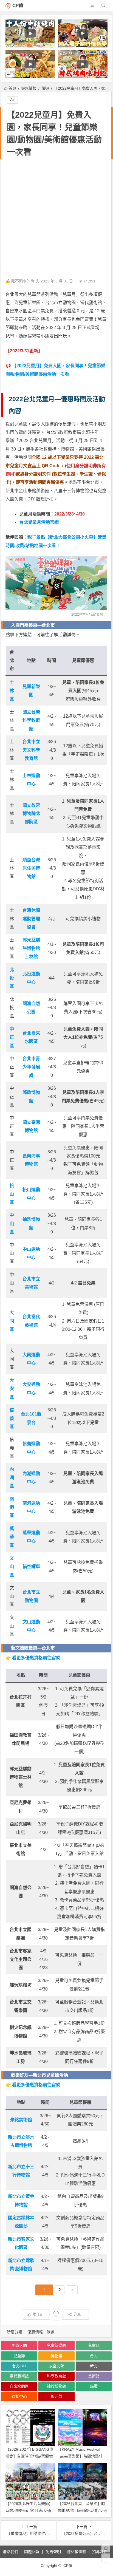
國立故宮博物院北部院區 (31, 814)
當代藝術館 (19, 2376)
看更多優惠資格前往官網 (36, 1658)
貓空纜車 (31, 1566)
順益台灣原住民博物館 (31, 868)
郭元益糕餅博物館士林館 (31, 948)
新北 (94, 2366)
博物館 (56, 2356)
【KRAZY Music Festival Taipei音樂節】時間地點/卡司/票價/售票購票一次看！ (81, 2456)
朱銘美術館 (21, 2120)
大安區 (12, 1389)
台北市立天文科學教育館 (31, 750)
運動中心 (19, 2396)
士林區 (12, 691)
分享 (77, 2314)
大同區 (12, 1321)
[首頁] (106, 2548)
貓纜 (94, 2386)
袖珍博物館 (56, 2386)
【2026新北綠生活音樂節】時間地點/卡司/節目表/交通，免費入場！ (30, 2510)
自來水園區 (19, 2386)
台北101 (19, 2366)
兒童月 (94, 2345)
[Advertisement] (56, 219)
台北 (94, 2356)
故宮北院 (56, 2366)
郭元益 (56, 2396)
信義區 (12, 1418)
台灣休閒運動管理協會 (31, 919)
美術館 (94, 2376)
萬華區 (12, 1537)
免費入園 (19, 2345)
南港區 (12, 1507)
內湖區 (12, 1477)
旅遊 (45, 88)
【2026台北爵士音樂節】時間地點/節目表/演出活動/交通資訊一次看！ (83, 2510)
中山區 (12, 1224)
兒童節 (19, 2356)
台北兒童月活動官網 (39, 522)
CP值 (18, 6)
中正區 (12, 1037)
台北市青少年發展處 (31, 1067)
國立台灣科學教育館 (31, 720)
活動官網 (96, 615)
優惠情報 (29, 88)
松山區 (12, 1194)
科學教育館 (56, 2376)
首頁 (12, 88)
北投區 (12, 978)
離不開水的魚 (23, 281)
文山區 (12, 1567)
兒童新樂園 (56, 2345)
